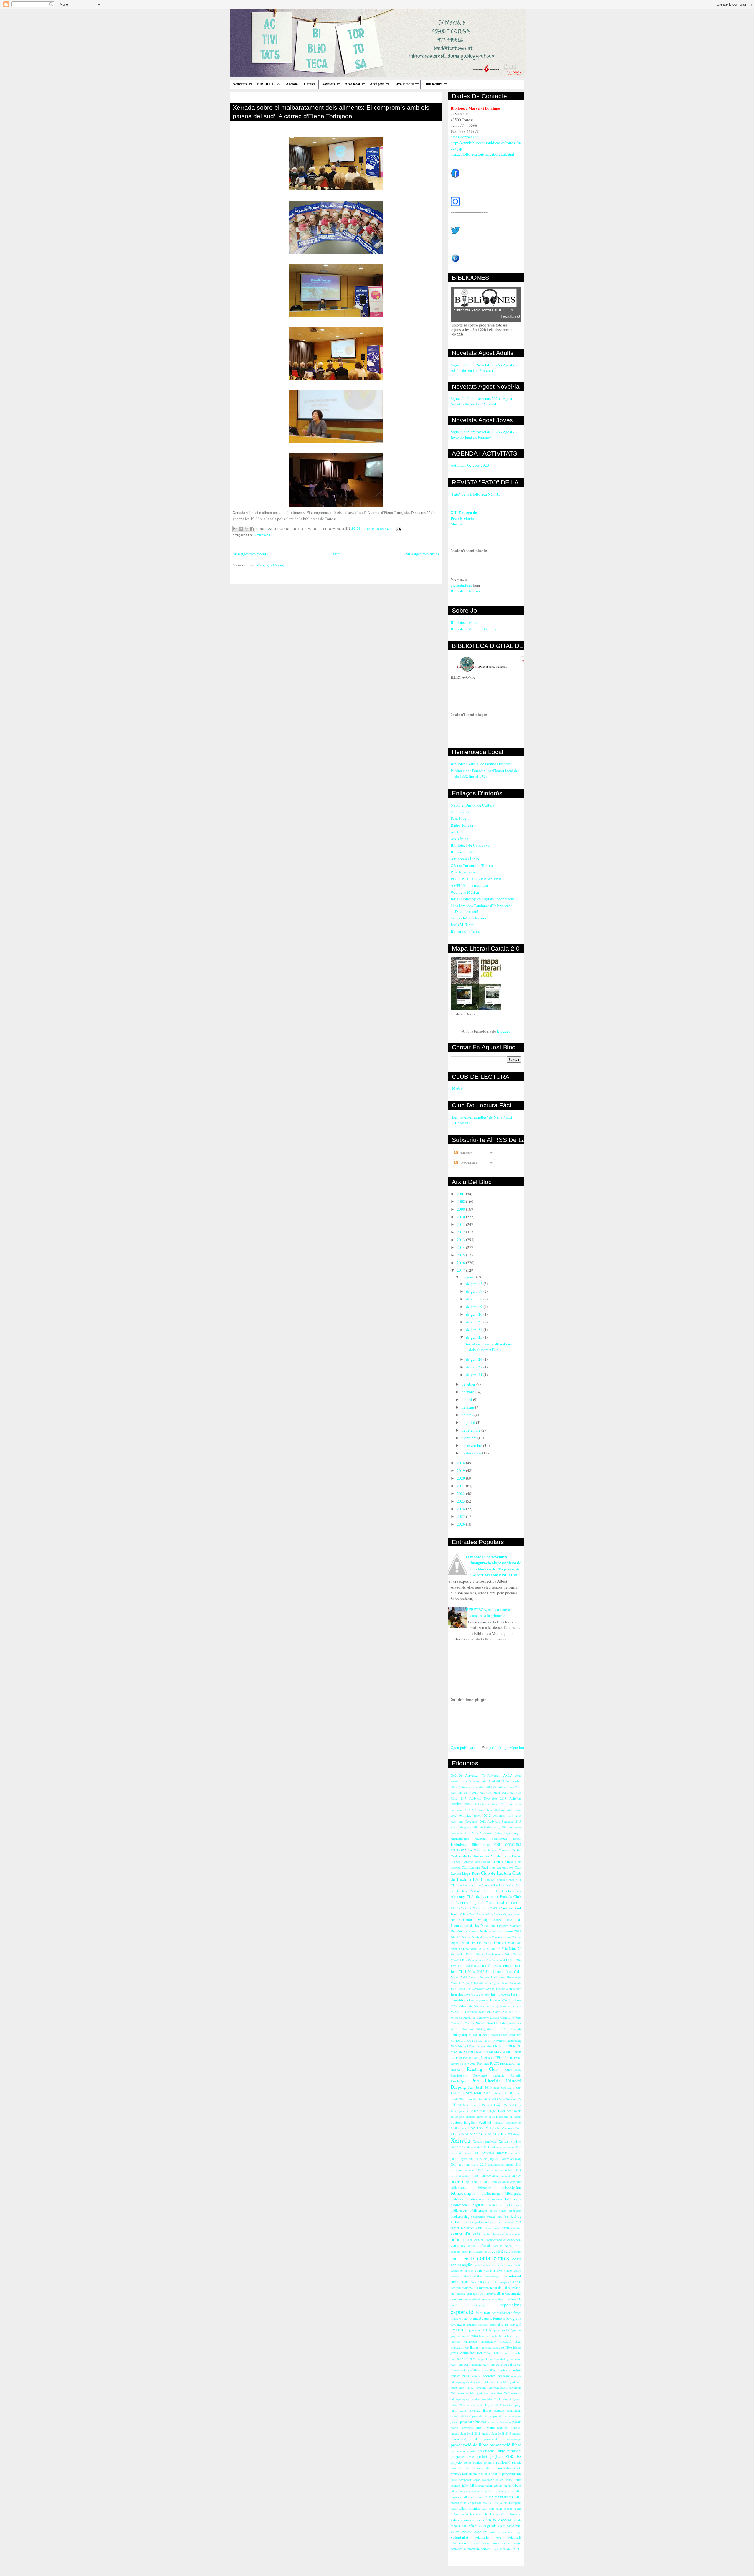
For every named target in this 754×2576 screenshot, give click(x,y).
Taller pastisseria (509, 2111)
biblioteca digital (467, 2205)
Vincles (476, 2134)
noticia (476, 2376)
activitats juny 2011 (488, 2159)
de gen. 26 (475, 1359)
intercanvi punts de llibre (496, 2347)
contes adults (513, 2270)
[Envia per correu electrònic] (235, 529)
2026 (461, 1524)
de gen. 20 (475, 1314)
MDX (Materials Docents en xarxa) (474, 2006)
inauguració (488, 2341)
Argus (518, 1833)
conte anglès (493, 2270)
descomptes (502, 2282)
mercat (507, 2364)
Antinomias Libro (465, 859)
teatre (518, 2509)
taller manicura (473, 2497)
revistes (456, 2474)
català (506, 2228)
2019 (461, 1470)
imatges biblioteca (464, 2341)
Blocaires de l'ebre (465, 931)
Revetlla (516, 2075)
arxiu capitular (512, 2182)
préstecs (489, 2463)
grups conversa (460, 2336)
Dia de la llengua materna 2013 (500, 1931)
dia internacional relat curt (468, 2293)
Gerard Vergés (479, 1977)
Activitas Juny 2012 (464, 1792)
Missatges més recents (250, 554)
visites (455, 2532)
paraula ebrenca (461, 2416)
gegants (472, 2324)
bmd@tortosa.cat (464, 137)
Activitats (240, 84)
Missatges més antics (422, 554)
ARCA (508, 1775)
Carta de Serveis (485, 1850)
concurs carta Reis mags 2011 (471, 2252)
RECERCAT (508, 2064)
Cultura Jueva (502, 1920)
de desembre (472, 1453)
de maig (468, 1407)
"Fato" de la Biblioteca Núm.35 (476, 494)
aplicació (472, 2182)
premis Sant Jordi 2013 (496, 2433)
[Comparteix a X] (247, 529)
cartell (480, 2228)
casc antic (493, 2228)
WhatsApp (515, 2134)
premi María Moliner (492, 2428)
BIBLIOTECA (268, 84)
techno (455, 2514)
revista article (512, 2468)
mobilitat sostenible (481, 2370)
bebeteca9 (484, 2187)
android (505, 2176)
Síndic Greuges (506, 2099)
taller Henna (505, 2480)
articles (496, 2182)
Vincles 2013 (495, 2134)
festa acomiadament (498, 2313)
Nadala (480, 2023)
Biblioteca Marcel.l (466, 622)
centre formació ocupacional (502, 2234)
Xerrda (503, 2141)
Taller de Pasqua (492, 2105)
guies (474, 2336)
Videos (463, 2134)
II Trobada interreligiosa (486, 1983)
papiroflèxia (514, 2410)
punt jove (457, 2468)
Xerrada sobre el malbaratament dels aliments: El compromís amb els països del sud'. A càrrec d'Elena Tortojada (331, 112)
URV (480, 2128)
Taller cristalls (472, 2105)
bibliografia (513, 2193)
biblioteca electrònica (505, 2205)
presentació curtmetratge (503, 2439)
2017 (461, 1270)
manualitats (466, 2359)
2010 (461, 1217)
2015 (461, 1255)
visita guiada (488, 2526)
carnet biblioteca (462, 2228)
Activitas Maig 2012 (494, 1792)
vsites (476, 2543)
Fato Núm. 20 (511, 1949)
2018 (461, 1463)
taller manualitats (499, 2497)
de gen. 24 (475, 1330)
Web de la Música (465, 892)
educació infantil (494, 2299)
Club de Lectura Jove (466, 1885)
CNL (498, 1844)
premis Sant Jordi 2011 (466, 2433)
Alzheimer (486, 1833)
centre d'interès (465, 2233)
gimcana (503, 2324)
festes (517, 2313)
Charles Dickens (461, 1862)
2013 (461, 1240)
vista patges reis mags (505, 2532)
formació (499, 2318)
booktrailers (478, 2217)
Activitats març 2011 (494, 1827)
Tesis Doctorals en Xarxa (505, 2117)
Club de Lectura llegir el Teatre (486, 1899)
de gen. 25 (475, 1337)
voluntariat (459, 2537)
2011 (461, 1224)
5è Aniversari (469, 1775)
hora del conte (488, 2336)
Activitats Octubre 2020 (470, 465)
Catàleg (310, 84)
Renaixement (459, 2075)
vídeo (487, 2543)
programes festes (463, 2457)
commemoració (495, 2240)
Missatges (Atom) (270, 565)
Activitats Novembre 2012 (468, 1821)
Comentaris (467, 1163)
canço (498, 2222)
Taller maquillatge (483, 2111)
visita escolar (499, 2520)
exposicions (511, 2305)
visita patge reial (510, 2526)
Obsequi (463, 2046)
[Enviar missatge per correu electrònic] (398, 529)
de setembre (471, 1430)
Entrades (465, 1153)
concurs (458, 2245)
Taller (456, 2105)
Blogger (503, 1031)
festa (479, 2313)
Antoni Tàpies (503, 1833)
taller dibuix (513, 2485)
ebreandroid (473, 2299)
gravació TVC (503, 2330)
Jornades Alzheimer (477, 1995)
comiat (479, 2240)
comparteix (514, 2240)
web (496, 2543)
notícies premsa (496, 2376)
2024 (461, 1509)
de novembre (472, 1445)
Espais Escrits (471, 1943)
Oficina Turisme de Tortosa (472, 865)
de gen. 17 (475, 1291)
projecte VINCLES (506, 2456)
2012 (461, 1232)
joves (454, 2353)
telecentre (477, 2514)
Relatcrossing (513, 2069)
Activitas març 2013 (507, 1815)
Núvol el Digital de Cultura (472, 805)
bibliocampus (463, 2193)
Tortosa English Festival (471, 2122)
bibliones (457, 2199)
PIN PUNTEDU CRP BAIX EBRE (477, 879)
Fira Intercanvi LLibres (501, 1960)
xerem (517, 2543)
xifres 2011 (512, 2549)
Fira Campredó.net (474, 1960)
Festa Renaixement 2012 (493, 1954)
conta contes (493, 2258)
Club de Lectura (496, 1873)
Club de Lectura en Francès (489, 1896)
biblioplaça (494, 2199)
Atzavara (481, 1838)
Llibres (516, 2000)
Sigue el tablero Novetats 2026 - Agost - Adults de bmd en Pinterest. (482, 368)
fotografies (458, 2324)
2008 (461, 1201)
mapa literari (486, 2359)
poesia (517, 2422)
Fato (511, 1943)
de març (468, 1392)
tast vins (488, 2508)
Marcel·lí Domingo (464, 2012)
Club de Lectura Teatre (498, 1885)
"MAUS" (457, 1088)
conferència (501, 2251)
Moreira (516, 2018)
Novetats (328, 84)
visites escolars (474, 2532)
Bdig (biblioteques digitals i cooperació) (483, 899)
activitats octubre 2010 (467, 2170)
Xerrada (263, 535)
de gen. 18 (475, 1299)
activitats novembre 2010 (505, 2164)
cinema (455, 2240)
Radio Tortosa (462, 825)
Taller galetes (459, 2111)
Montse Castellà (500, 2018)
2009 (461, 1209)
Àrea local (352, 84)
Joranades (478, 1989)
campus (488, 2222)
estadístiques (480, 2305)
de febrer (469, 1384)
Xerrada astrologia (485, 2141)
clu (470, 2240)
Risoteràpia (458, 2081)
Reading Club (482, 2069)
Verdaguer (508, 2128)
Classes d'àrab (481, 1862)
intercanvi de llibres (465, 2347)
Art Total (458, 832)
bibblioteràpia (512, 2187)
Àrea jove (377, 84)
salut (454, 2479)
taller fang (480, 2491)
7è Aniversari (491, 1775)
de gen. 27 (475, 1367)
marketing (502, 2359)
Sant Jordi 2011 (504, 2087)
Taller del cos (513, 2105)
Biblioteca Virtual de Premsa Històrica (481, 764)
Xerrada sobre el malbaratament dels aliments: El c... (490, 1347)
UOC (472, 2128)
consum (517, 2252)
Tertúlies (482, 2117)
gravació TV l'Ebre (481, 2330)
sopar (477, 2480)
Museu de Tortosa (462, 2023)
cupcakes (476, 2276)
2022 (461, 1493)
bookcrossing (460, 2216)
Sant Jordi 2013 (478, 2093)
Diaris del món (481, 1937)
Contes (497, 1914)
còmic (473, 2282)
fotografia (514, 2318)
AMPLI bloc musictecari (470, 885)
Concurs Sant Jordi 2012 (478, 1908)
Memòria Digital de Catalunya (470, 2018)
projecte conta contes (466, 2462)
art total (485, 2182)
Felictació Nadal (462, 1954)
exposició (462, 2312)
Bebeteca (459, 1844)
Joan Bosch (458, 1989)
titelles (490, 2514)
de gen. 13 (475, 1284)
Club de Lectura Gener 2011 (502, 1880)
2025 (461, 1516)
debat (490, 2282)
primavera (514, 2451)
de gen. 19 (475, 1307)
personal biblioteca (473, 2422)
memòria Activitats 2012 (486, 2364)
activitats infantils (495, 2153)
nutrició (499, 2410)
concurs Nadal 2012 (507, 2246)
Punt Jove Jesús (463, 872)
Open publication (465, 1747)
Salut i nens (460, 812)
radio (469, 2468)
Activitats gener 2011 (465, 1827)
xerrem (486, 2549)
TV (519, 2099)
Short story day (468, 2099)
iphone (517, 2347)
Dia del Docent (461, 1937)
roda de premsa (473, 2474)
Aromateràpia (460, 1838)
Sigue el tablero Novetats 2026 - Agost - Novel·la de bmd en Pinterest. (482, 401)
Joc (469, 1989)
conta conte (462, 2258)
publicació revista (509, 2462)
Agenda (292, 84)
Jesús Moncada (512, 1983)
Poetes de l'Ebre (492, 2058)
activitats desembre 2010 (506, 2147)
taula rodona (504, 2509)
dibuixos (491, 2293)
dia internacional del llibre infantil (498, 2288)
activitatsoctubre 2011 (465, 2176)
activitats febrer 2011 (465, 2153)
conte (479, 2270)
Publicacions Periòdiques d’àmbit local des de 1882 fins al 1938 (485, 774)
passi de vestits (482, 2416)
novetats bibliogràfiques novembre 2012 (484, 2393)
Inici (337, 554)
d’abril (467, 1399)
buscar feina (495, 2217)
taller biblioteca (473, 2485)
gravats (517, 2330)
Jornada (490, 1989)
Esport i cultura (495, 1943)
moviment (504, 2370)
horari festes (507, 2336)
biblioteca (513, 2199)
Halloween (498, 1977)
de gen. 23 (475, 1322)
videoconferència (462, 2520)
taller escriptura (461, 2491)
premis (516, 2427)
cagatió (477, 2222)
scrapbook (465, 2480)
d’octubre (469, 1438)
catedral (516, 2228)
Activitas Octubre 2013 (491, 1804)
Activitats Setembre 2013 (504, 1821)
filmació (456, 2318)
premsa (517, 2433)
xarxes (506, 2543)
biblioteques (459, 2210)
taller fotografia (501, 2491)
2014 (461, 1247)
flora (465, 2318)
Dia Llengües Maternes (506, 1926)
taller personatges (476, 2503)
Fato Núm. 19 (491, 1949)
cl (464, 2240)
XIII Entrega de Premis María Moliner (464, 518)
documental (513, 2293)
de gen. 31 (475, 1375)
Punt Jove (458, 818)
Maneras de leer (511, 2006)
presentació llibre (505, 2445)
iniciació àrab (511, 2341)
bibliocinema (491, 2193)
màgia (517, 2370)
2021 (461, 1486)
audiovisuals (458, 2187)
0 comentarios (378, 529)
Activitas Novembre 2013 (488, 1798)
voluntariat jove (488, 2537)
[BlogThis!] (241, 529)
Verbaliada (493, 2128)
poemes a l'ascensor (499, 2422)
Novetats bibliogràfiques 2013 (484, 2029)
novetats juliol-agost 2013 (484, 2405)
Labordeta (504, 1995)
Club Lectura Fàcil (475, 1867)
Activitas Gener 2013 (507, 1787)
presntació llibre (491, 2451)
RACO (495, 2063)
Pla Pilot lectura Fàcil (465, 2058)
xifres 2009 (498, 2549)
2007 (461, 1194)
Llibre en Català (500, 2000)
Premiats (483, 2063)
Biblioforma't (481, 1844)
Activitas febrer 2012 (485, 1810)
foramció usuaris (480, 2318)
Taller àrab (457, 2117)
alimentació (490, 2176)
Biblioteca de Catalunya (470, 845)
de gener (469, 1277)
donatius (457, 2299)
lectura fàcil (468, 2353)
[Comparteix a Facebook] (252, 529)
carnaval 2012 (513, 2222)
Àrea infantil (404, 84)
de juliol (469, 1422)
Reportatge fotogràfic (489, 2075)
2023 (461, 1501)
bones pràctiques (510, 2211)
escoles (455, 2305)
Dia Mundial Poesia (464, 1931)
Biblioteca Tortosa (465, 591)
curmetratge (492, 2276)
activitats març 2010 (472, 2164)
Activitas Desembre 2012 (475, 1787)
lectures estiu (508, 2353)
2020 (461, 1478)
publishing (498, 1747)
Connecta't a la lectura (468, 918)
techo (464, 2514)
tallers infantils (469, 2508)
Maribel (485, 2012)
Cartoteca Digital (510, 1850)
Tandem (471, 2117)
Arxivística (459, 839)
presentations (461, 585)
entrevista (515, 2299)
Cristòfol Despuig (473, 1920)
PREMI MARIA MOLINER (502, 2052)
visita (480, 2520)
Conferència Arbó (480, 1914)
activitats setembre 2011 (504, 2170)
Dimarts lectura (502, 1937)
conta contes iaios (486, 2265)
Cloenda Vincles (503, 1862)
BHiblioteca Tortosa (506, 1838)
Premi (509, 2058)
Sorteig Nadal (487, 2099)
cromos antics (460, 2276)
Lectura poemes (479, 2000)
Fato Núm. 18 (472, 1949)
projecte (483, 2457)
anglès (517, 2176)
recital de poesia (488, 2468)
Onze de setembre (480, 2046)
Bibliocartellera (463, 852)
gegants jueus (487, 2324)
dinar (501, 2293)
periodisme (500, 2416)
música (455, 2376)
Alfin (475, 1833)
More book (518, 1747)
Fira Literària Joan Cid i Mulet (480, 1966)
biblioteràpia (478, 2210)
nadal (466, 2376)
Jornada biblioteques (509, 1989)
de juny (468, 1415)
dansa (482, 2282)
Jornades (457, 1994)
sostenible (488, 2480)
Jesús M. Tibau (463, 925)
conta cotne (506, 2265)
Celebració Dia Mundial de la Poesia (495, 1856)
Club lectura (433, 84)
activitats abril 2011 (477, 2147)
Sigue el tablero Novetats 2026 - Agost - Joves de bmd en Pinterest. (482, 435)
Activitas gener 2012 (475, 1815)
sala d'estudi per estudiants (503, 2474)
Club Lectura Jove (501, 1868)
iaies (518, 2336)
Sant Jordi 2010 (480, 2087)
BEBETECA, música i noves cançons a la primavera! (489, 1612)
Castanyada (459, 1856)
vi (520, 2514)
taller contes (494, 2485)
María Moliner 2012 (507, 2012)
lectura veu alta (488, 2353)
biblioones (475, 2199)
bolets (493, 2211)
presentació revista (463, 2451)
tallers (493, 2502)
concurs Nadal (479, 2246)
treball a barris (507, 2514)
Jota (493, 1994)
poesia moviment (462, 2428)
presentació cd (464, 2439)
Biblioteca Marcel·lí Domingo (475, 629)
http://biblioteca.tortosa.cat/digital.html (482, 154)
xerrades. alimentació (465, 2549)
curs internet (511, 2276)
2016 (461, 1263)
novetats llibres (480, 2410)
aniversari (457, 2182)
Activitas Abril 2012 (489, 1781)
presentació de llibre (469, 2445)
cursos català (459, 2282)
